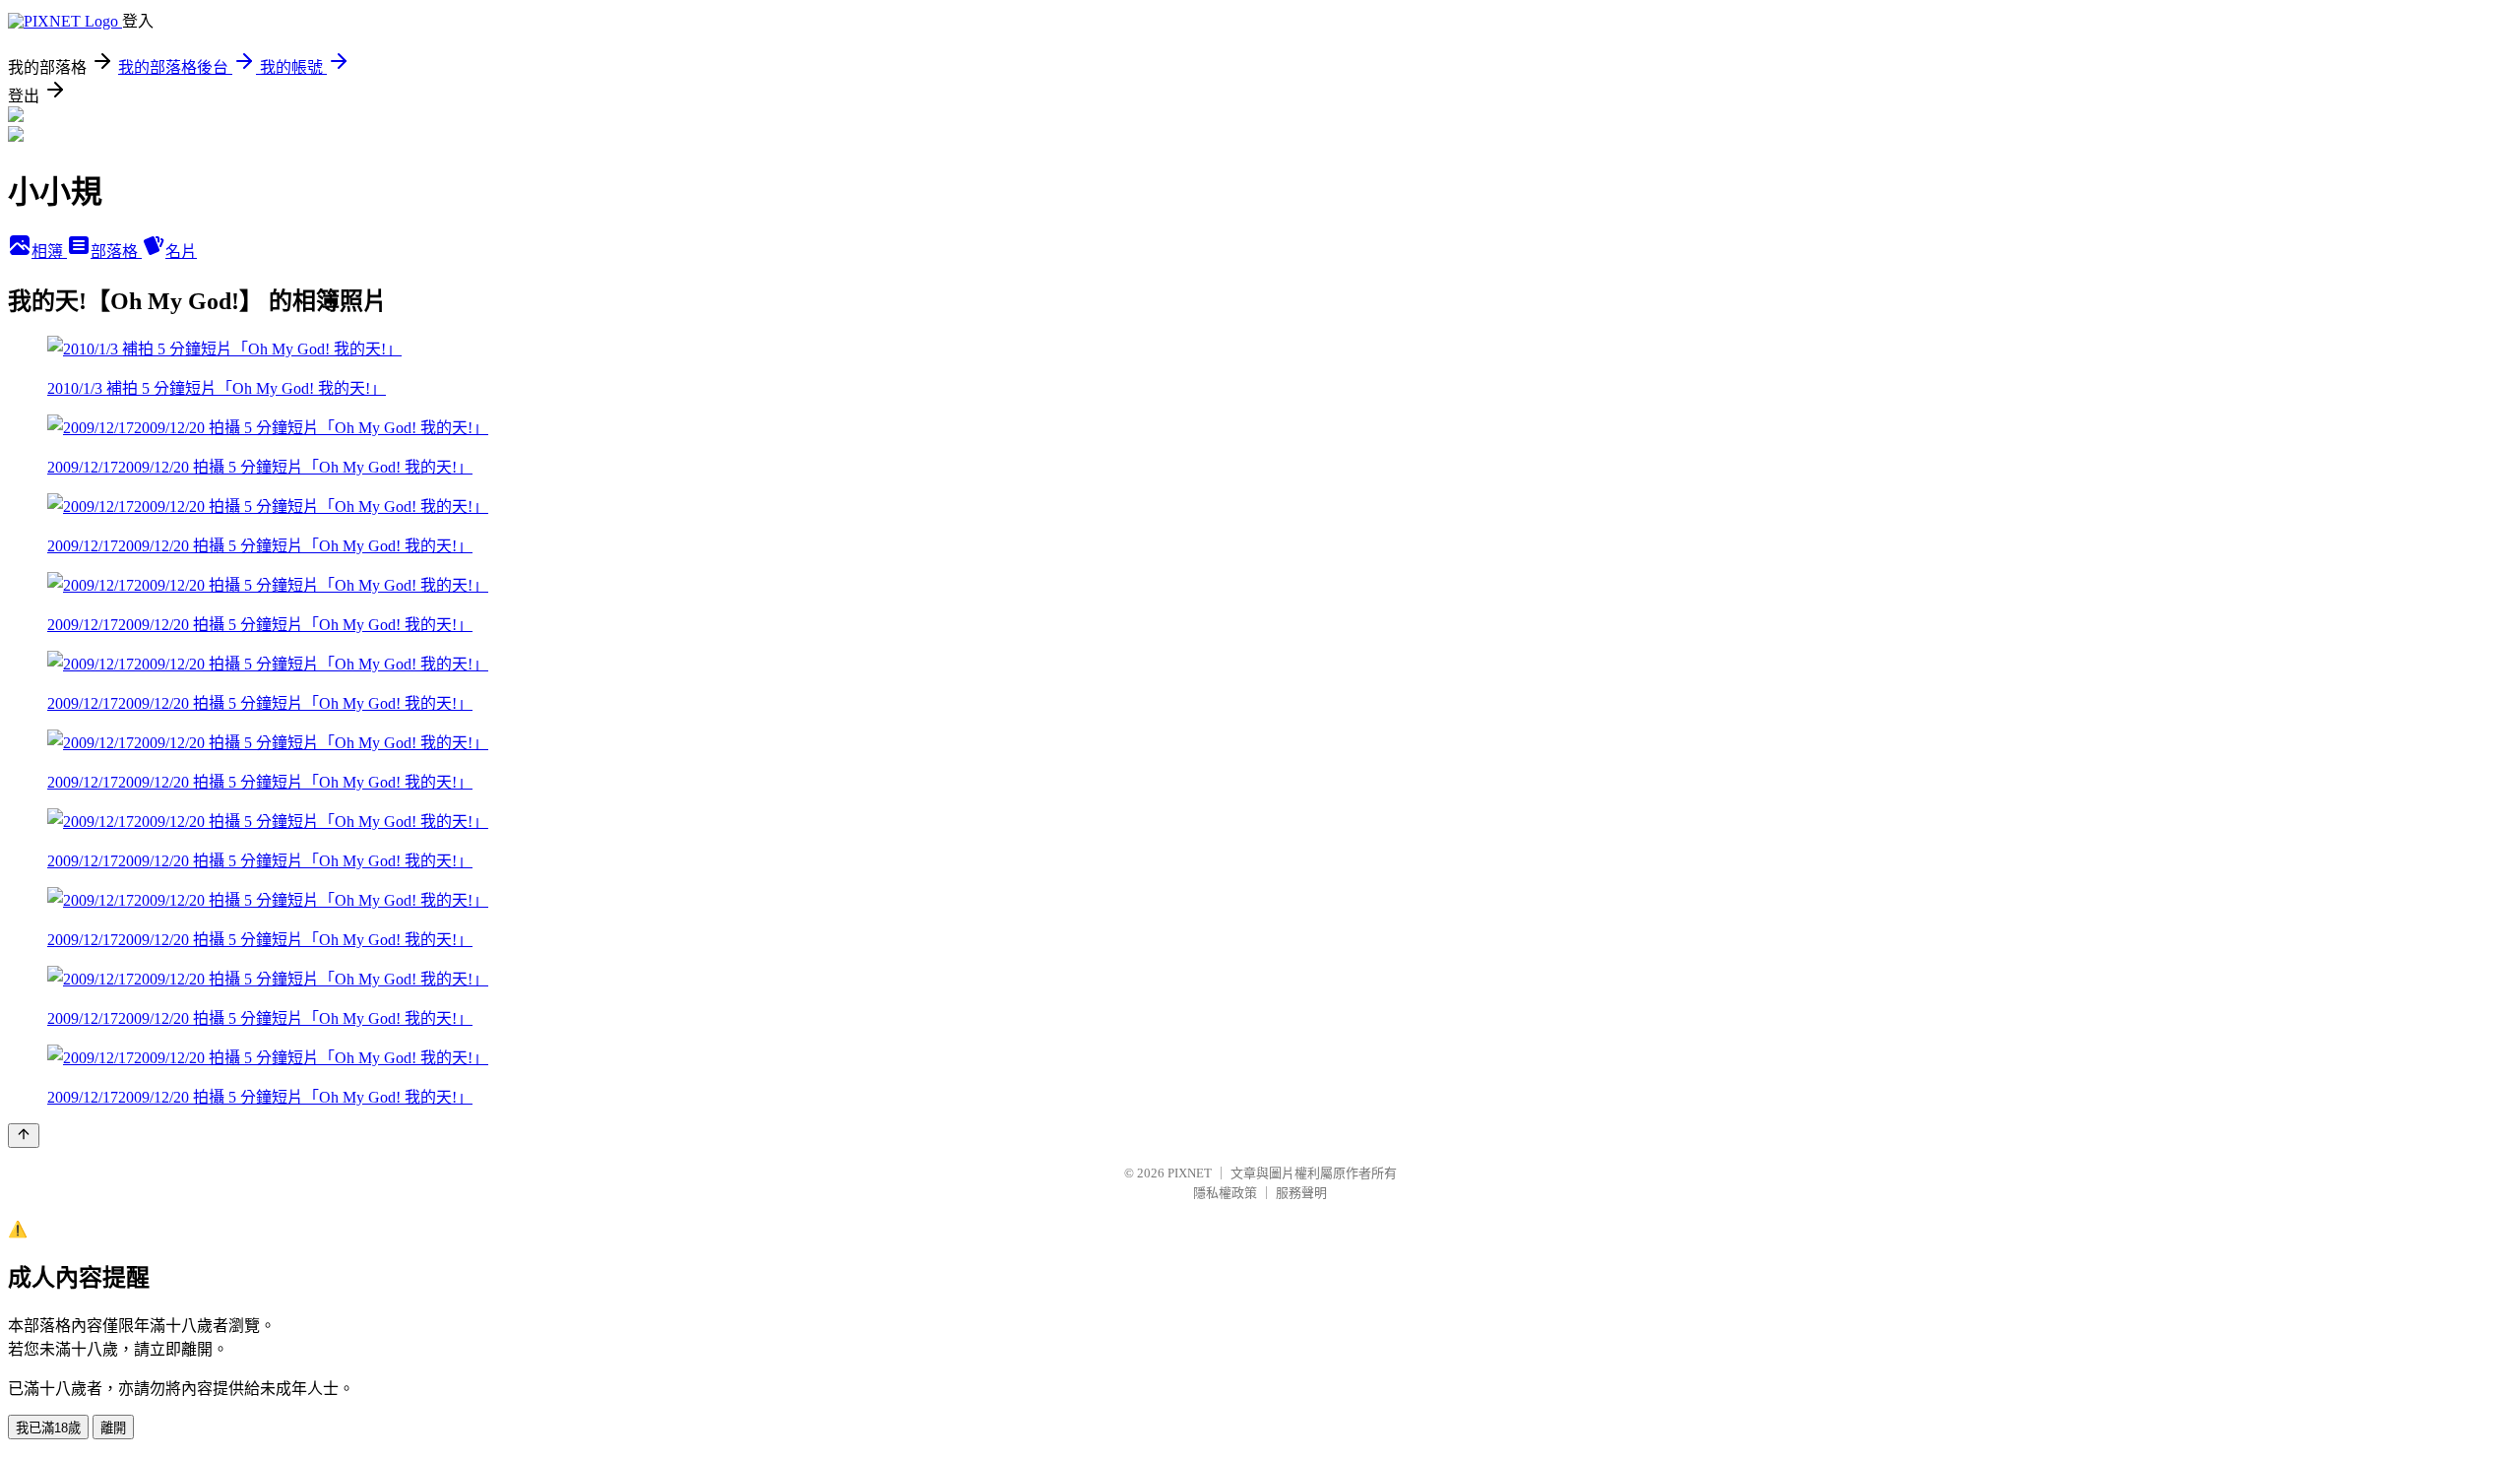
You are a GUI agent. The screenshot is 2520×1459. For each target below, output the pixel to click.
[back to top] (24, 1136)
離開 (113, 1428)
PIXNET (1190, 1173)
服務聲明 (1301, 1193)
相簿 (49, 252)
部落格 (116, 252)
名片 (181, 252)
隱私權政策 (1225, 1193)
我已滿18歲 (48, 1428)
